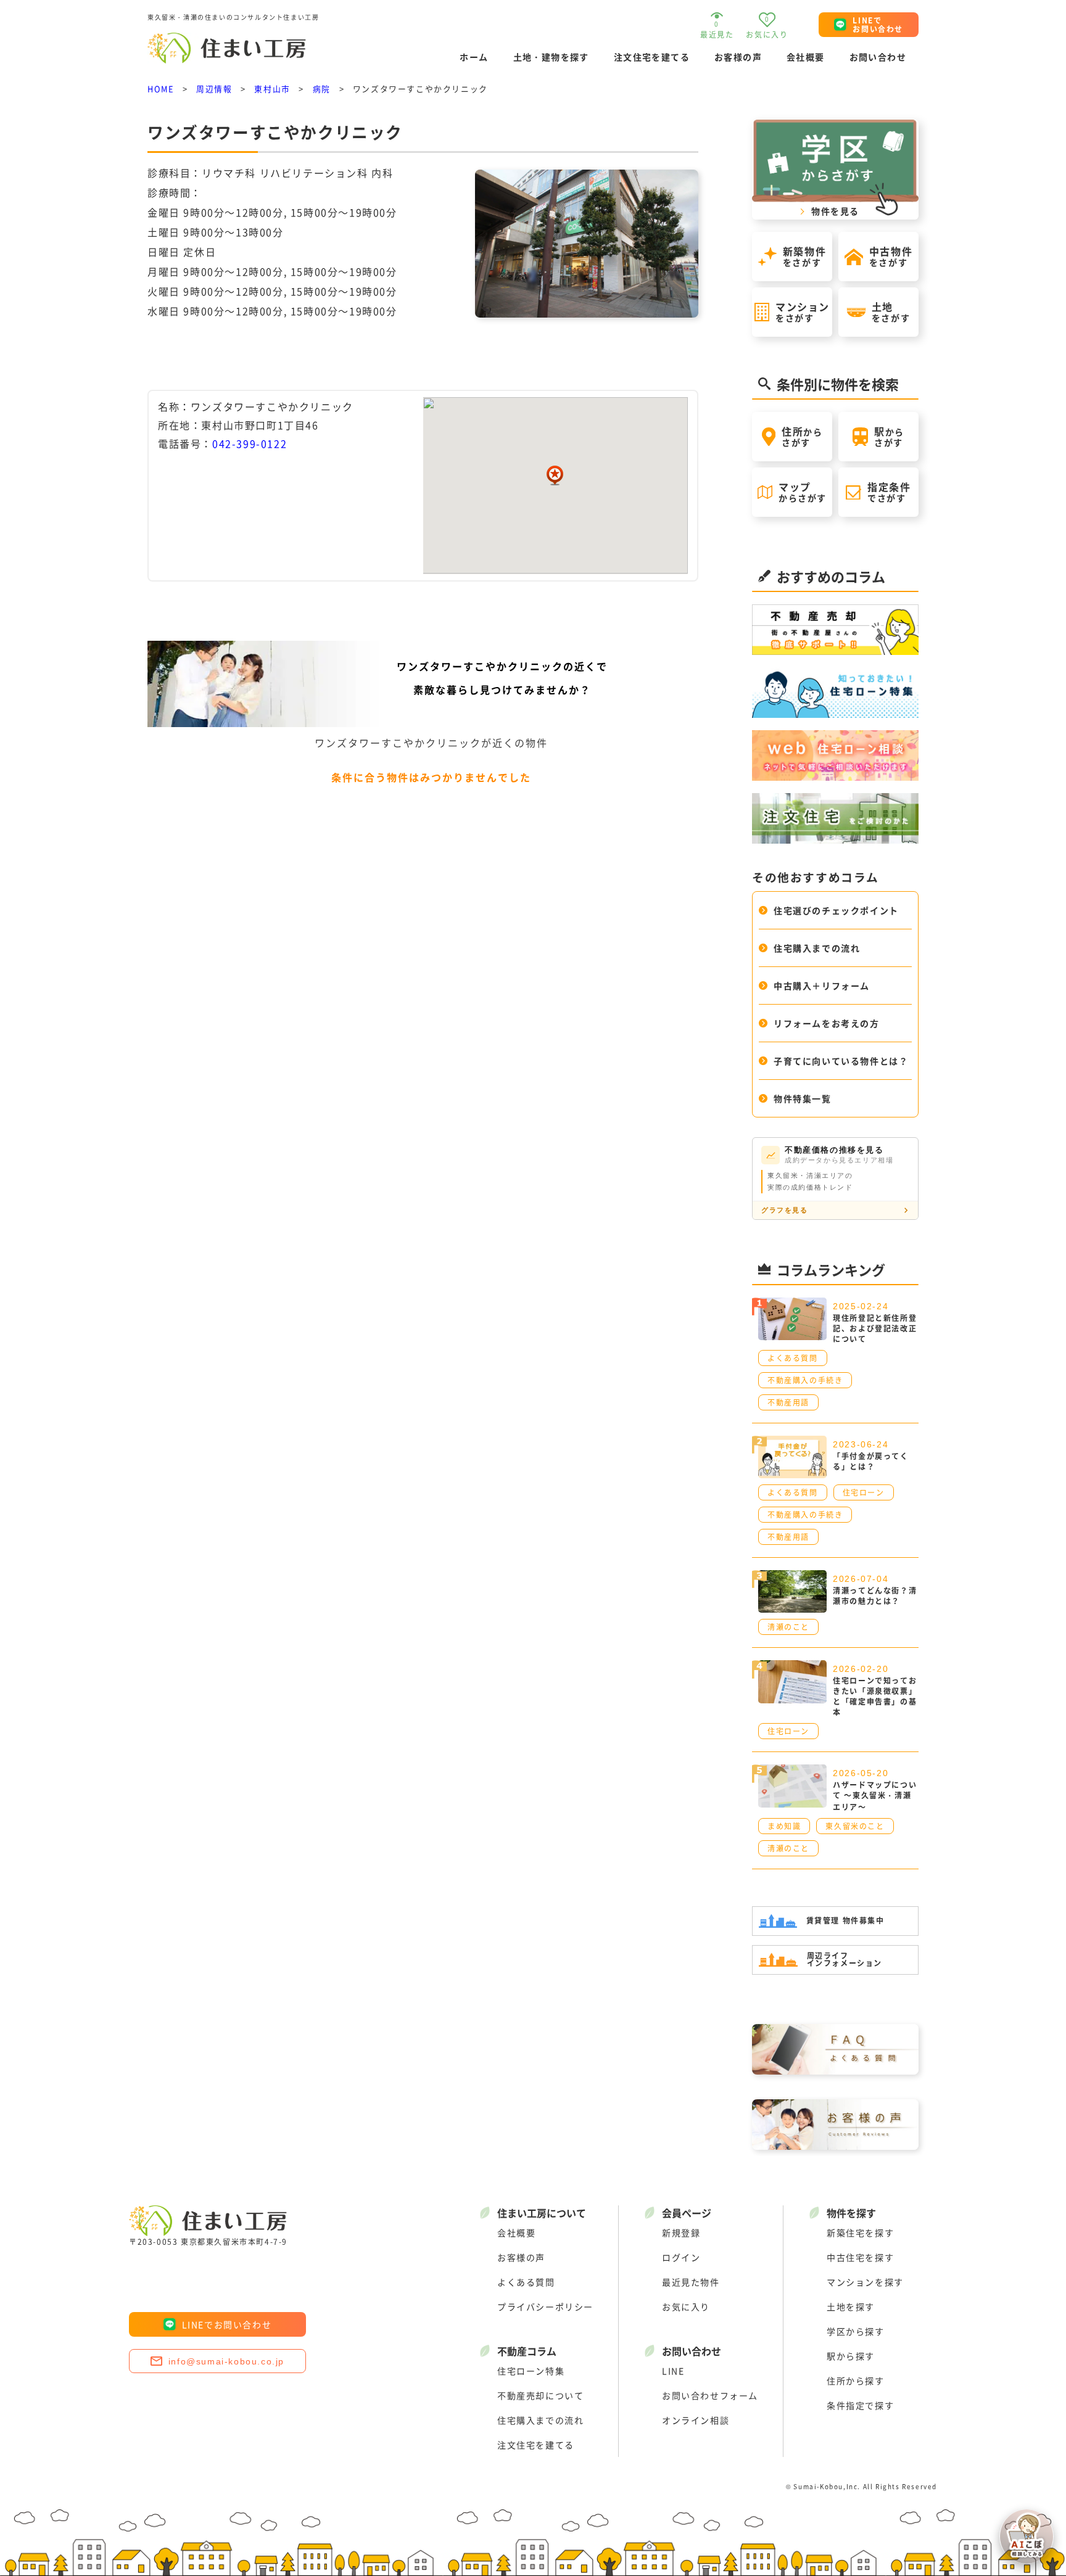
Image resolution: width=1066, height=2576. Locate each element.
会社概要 (806, 57)
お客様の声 (738, 57)
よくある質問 (526, 2282)
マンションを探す (865, 2282)
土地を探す (851, 2306)
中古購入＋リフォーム (822, 986)
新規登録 (681, 2232)
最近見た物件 (691, 2282)
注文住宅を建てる (652, 57)
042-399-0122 (250, 443)
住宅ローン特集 (531, 2371)
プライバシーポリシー (545, 2306)
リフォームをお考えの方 (827, 1023)
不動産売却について (540, 2395)
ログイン (681, 2257)
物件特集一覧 (803, 1098)
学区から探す (856, 2331)
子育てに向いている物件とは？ (841, 1061)
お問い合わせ (878, 57)
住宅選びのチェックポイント (836, 910)
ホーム (474, 57)
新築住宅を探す (860, 2232)
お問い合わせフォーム (710, 2395)
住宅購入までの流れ (817, 948)
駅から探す (851, 2356)
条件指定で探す (860, 2405)
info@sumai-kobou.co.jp (226, 2361)
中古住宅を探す (860, 2257)
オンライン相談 (696, 2420)
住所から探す (856, 2381)
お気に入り (686, 2306)
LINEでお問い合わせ (227, 2324)
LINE (673, 2371)
